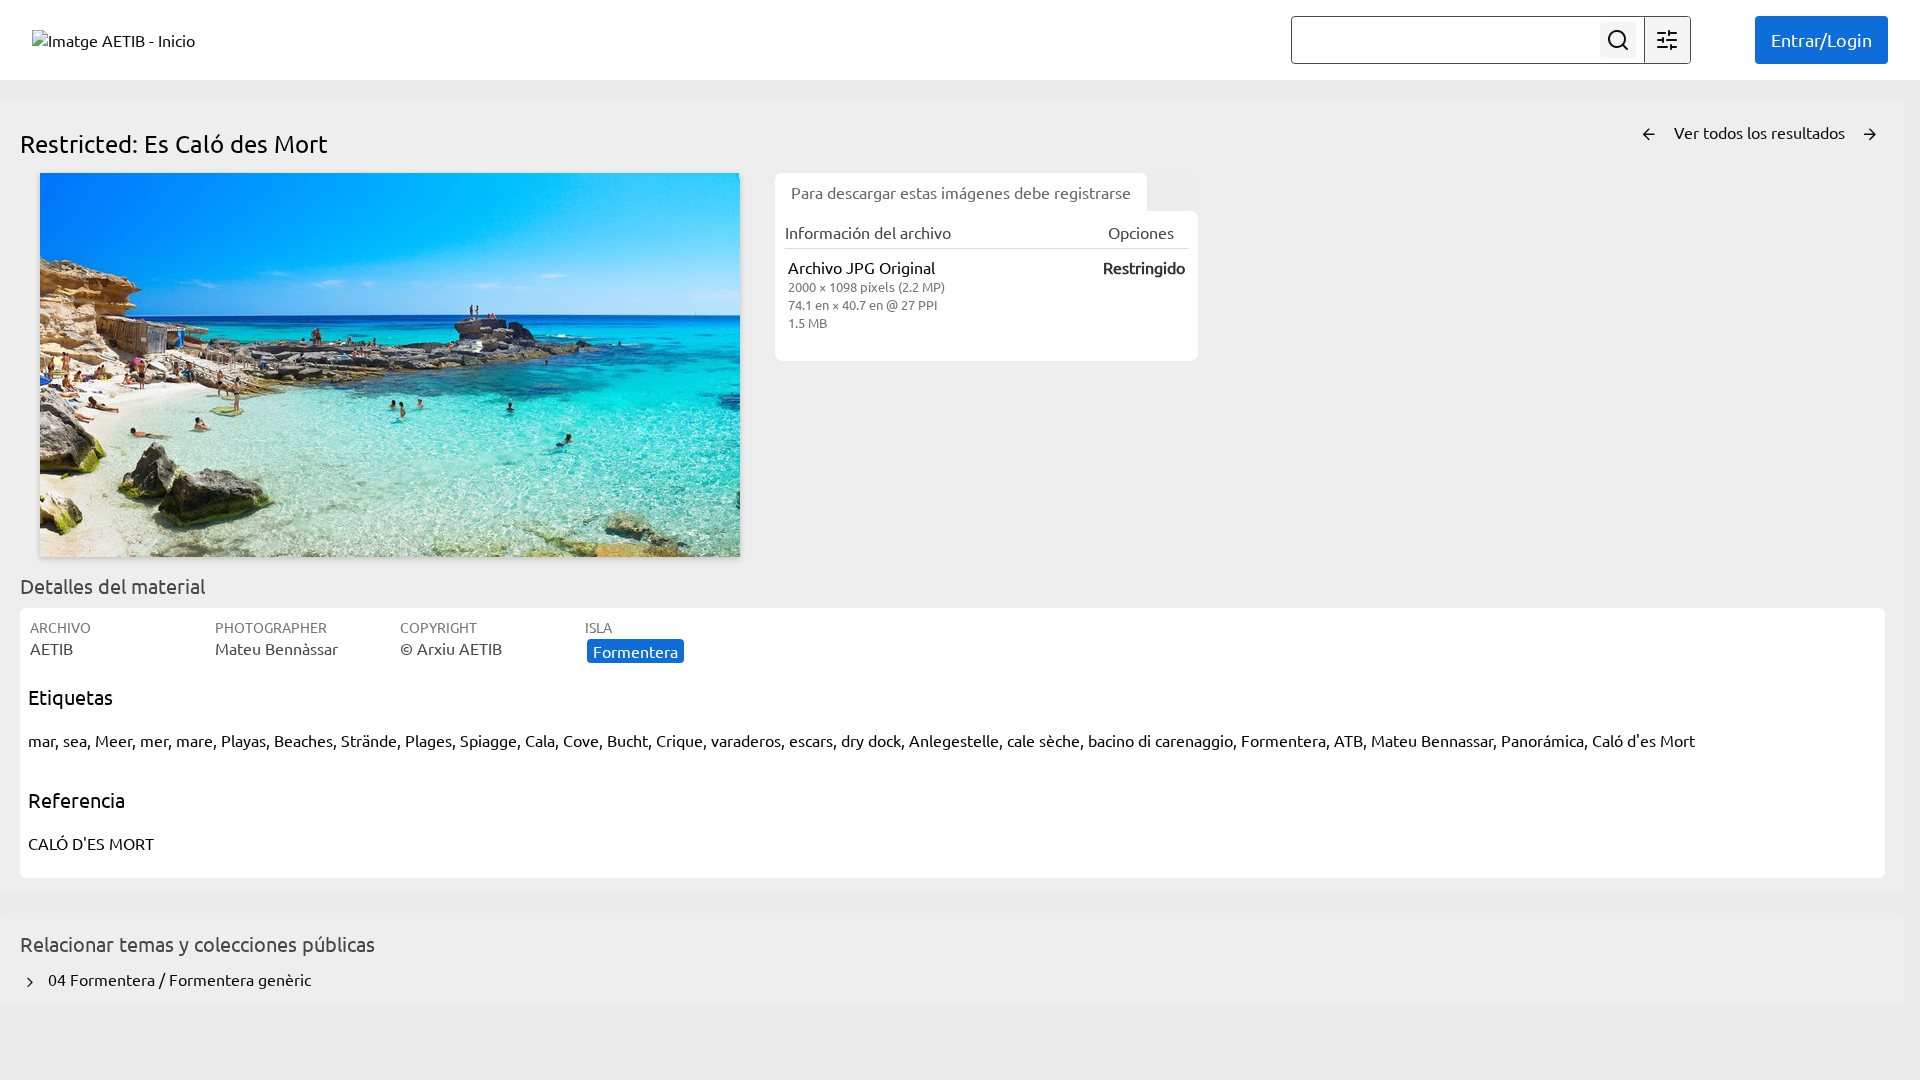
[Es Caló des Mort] (390, 365)
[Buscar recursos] (1618, 40)
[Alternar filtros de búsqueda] (1667, 40)
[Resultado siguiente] (1870, 135)
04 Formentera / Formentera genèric (175, 979)
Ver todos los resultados (1761, 132)
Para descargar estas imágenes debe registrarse (961, 192)
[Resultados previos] (1649, 135)
